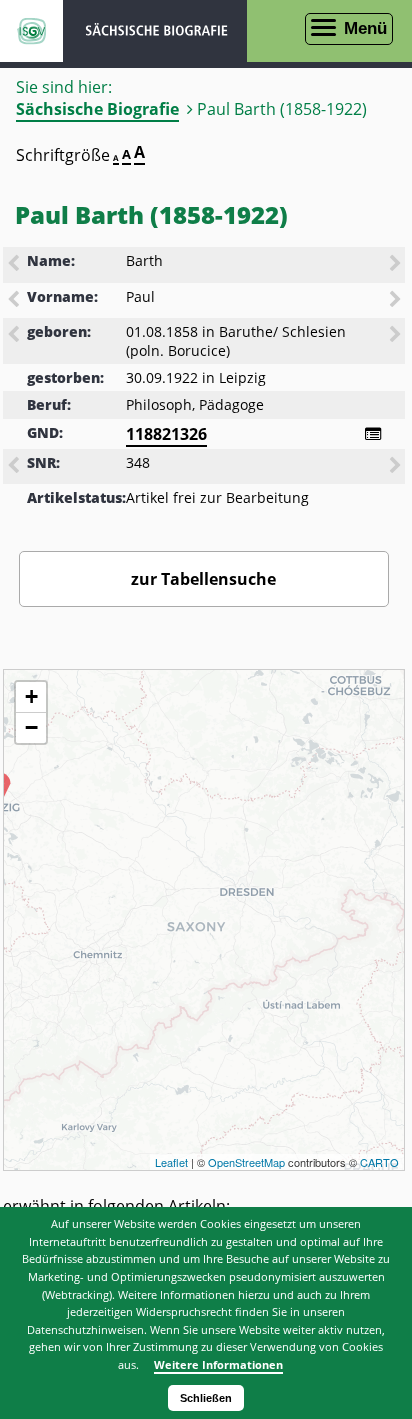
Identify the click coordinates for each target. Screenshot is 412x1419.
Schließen (206, 1398)
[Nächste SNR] (397, 467)
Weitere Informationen (218, 1364)
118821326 (166, 434)
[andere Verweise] (373, 434)
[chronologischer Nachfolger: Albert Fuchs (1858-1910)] (397, 336)
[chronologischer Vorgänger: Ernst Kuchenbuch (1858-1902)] (15, 336)
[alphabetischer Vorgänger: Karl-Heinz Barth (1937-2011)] (15, 265)
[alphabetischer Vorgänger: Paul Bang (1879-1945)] (15, 301)
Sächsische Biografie (97, 109)
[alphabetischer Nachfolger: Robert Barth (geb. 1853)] (397, 265)
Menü (365, 28)
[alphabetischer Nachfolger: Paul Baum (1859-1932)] (397, 301)
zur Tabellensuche (203, 579)
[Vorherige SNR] (15, 467)
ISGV (31, 31)
